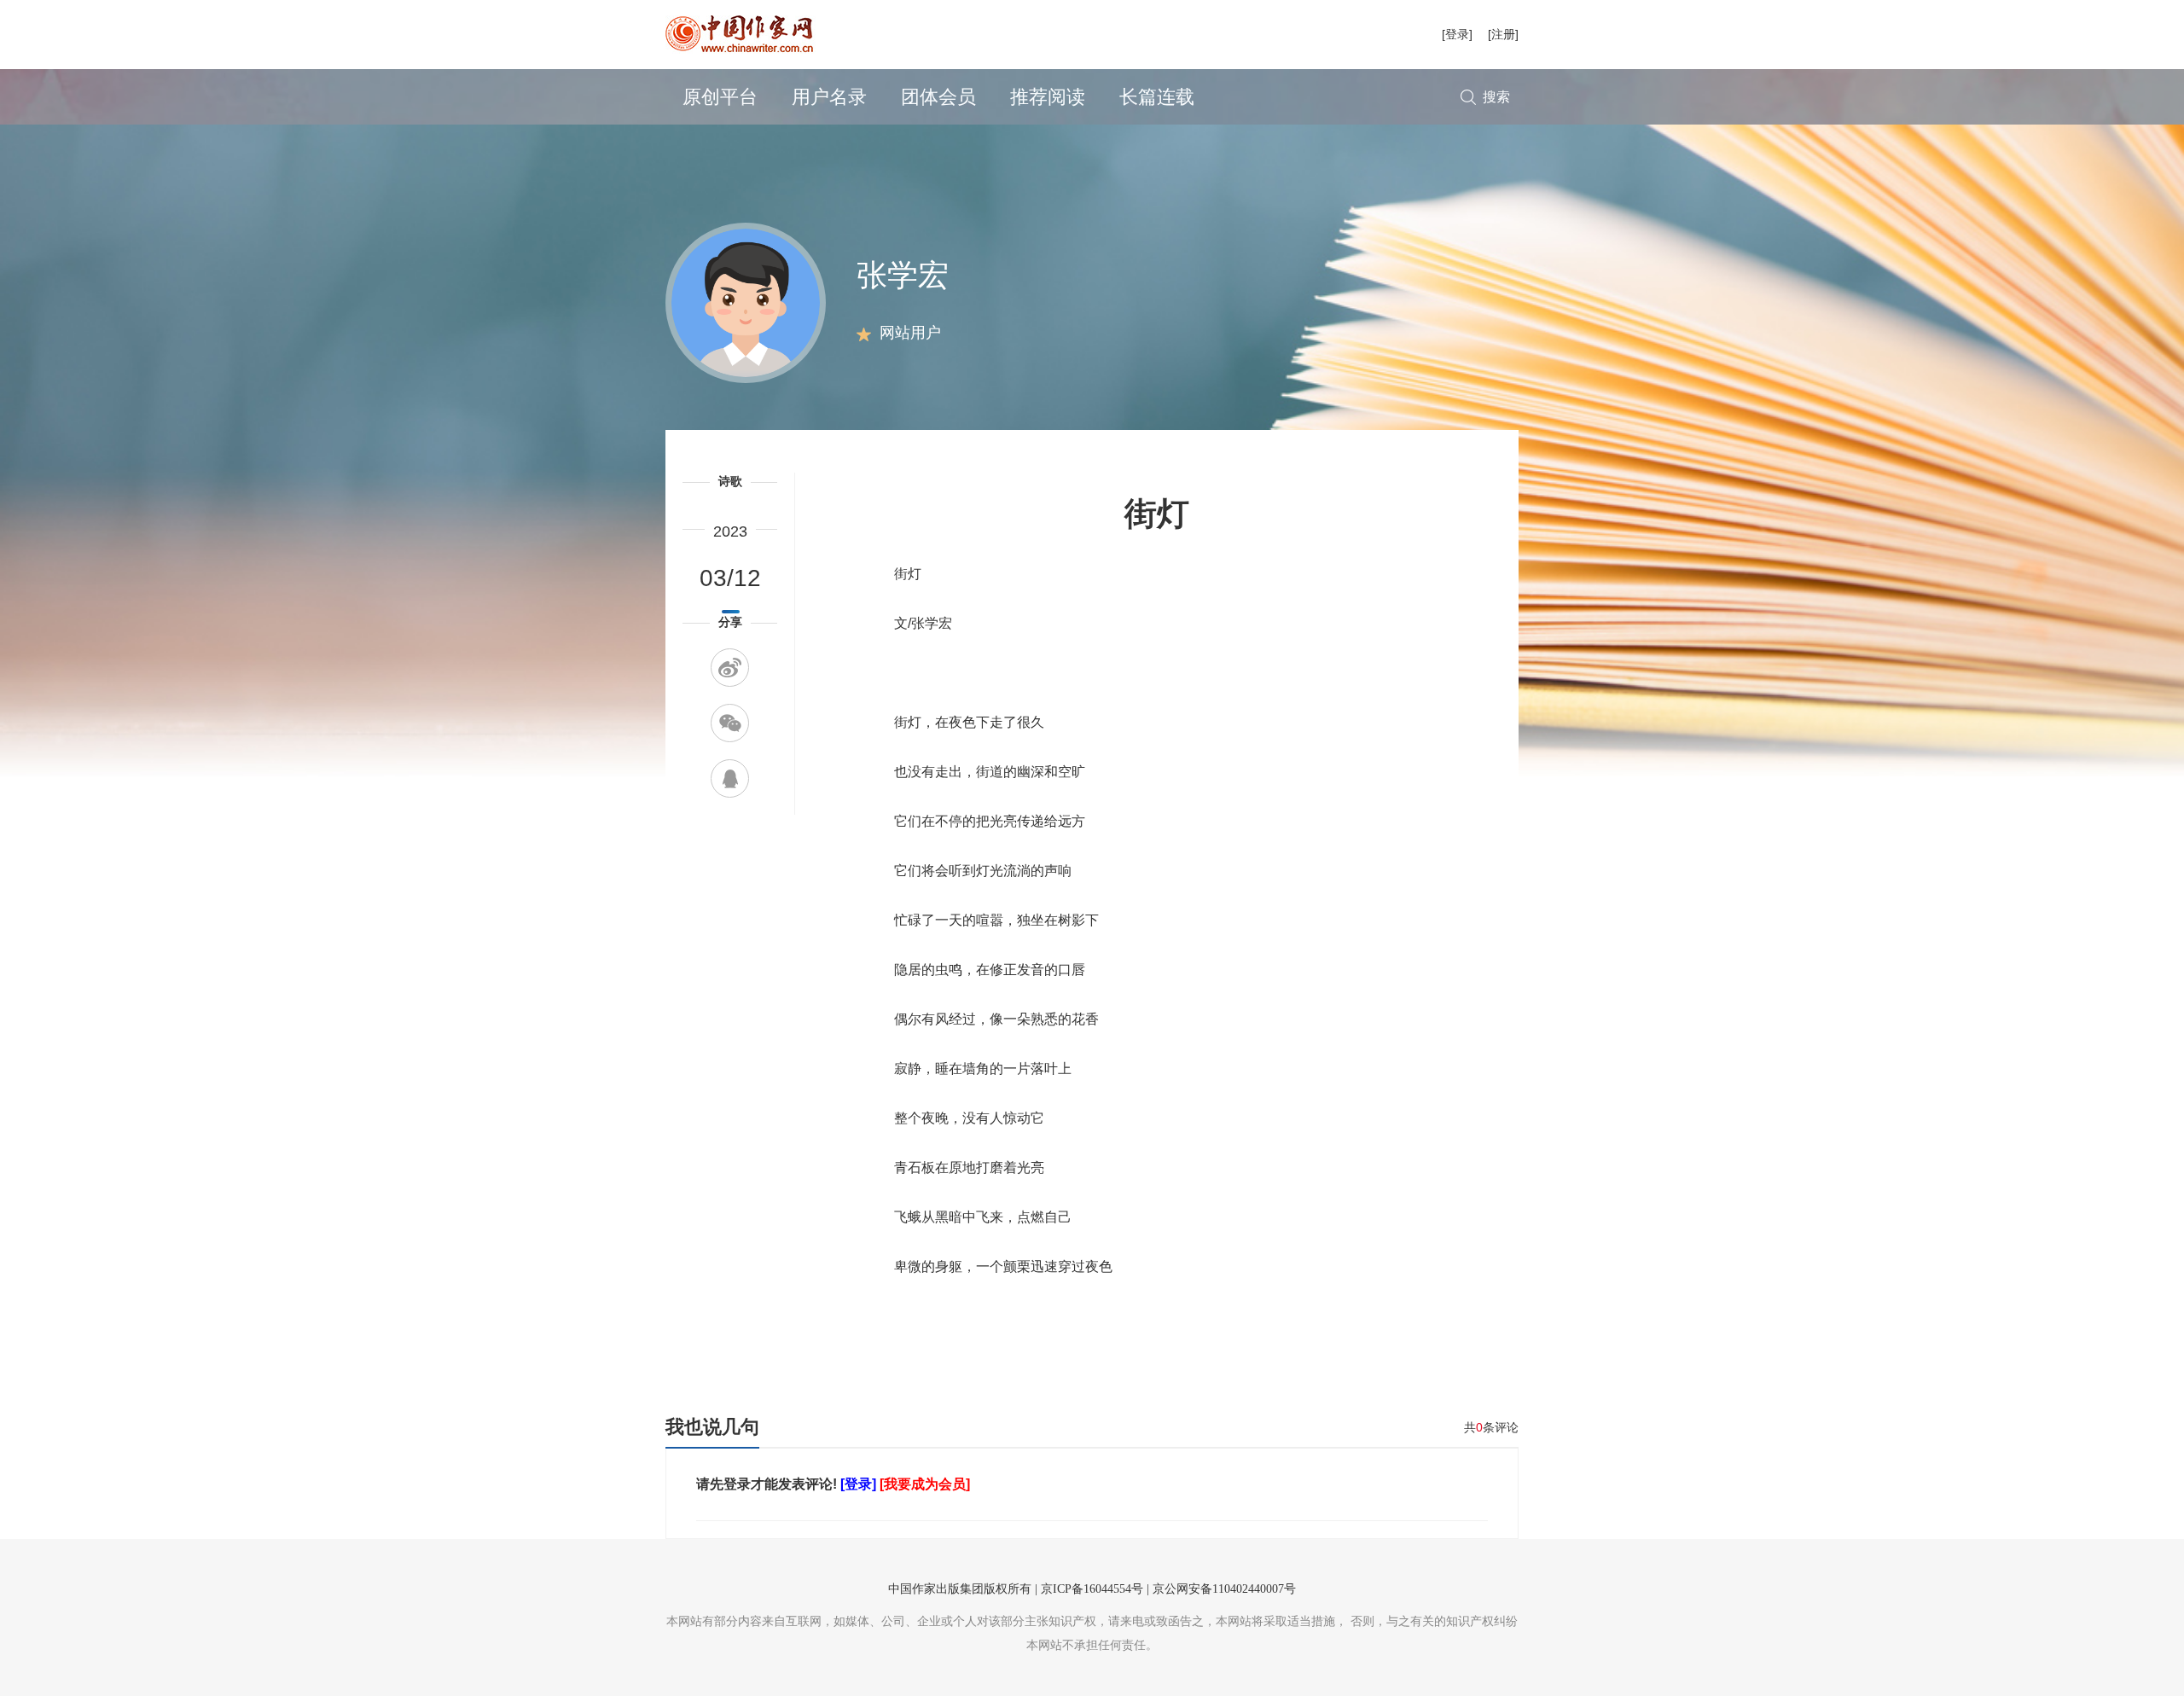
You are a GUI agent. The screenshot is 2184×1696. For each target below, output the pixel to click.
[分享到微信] (730, 723)
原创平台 (720, 97)
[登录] (1457, 34)
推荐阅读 (1048, 97)
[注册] (1503, 34)
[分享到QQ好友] (730, 778)
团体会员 (938, 97)
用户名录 (829, 97)
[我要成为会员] (925, 1484)
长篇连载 (1157, 97)
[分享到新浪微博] (730, 668)
